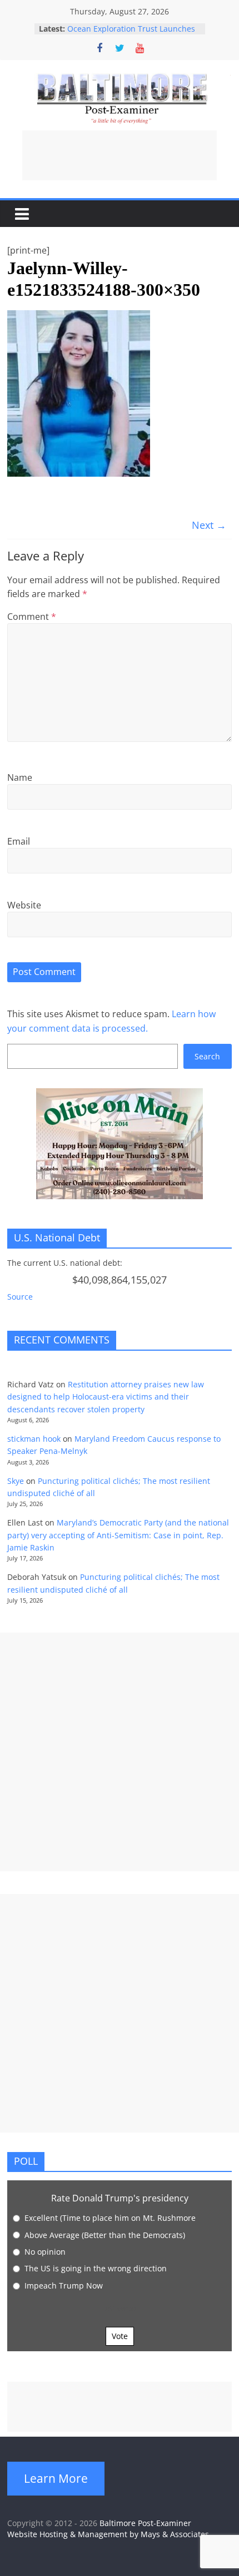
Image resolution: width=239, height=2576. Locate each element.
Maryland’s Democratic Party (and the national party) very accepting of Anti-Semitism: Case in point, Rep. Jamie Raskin (118, 1535)
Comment (32, 617)
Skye (16, 1481)
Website (24, 905)
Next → (209, 525)
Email (19, 841)
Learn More (56, 2478)
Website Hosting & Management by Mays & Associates (108, 2534)
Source (20, 1297)
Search (207, 1056)
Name (20, 777)
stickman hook (34, 1439)
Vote (120, 2336)
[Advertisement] (120, 155)
